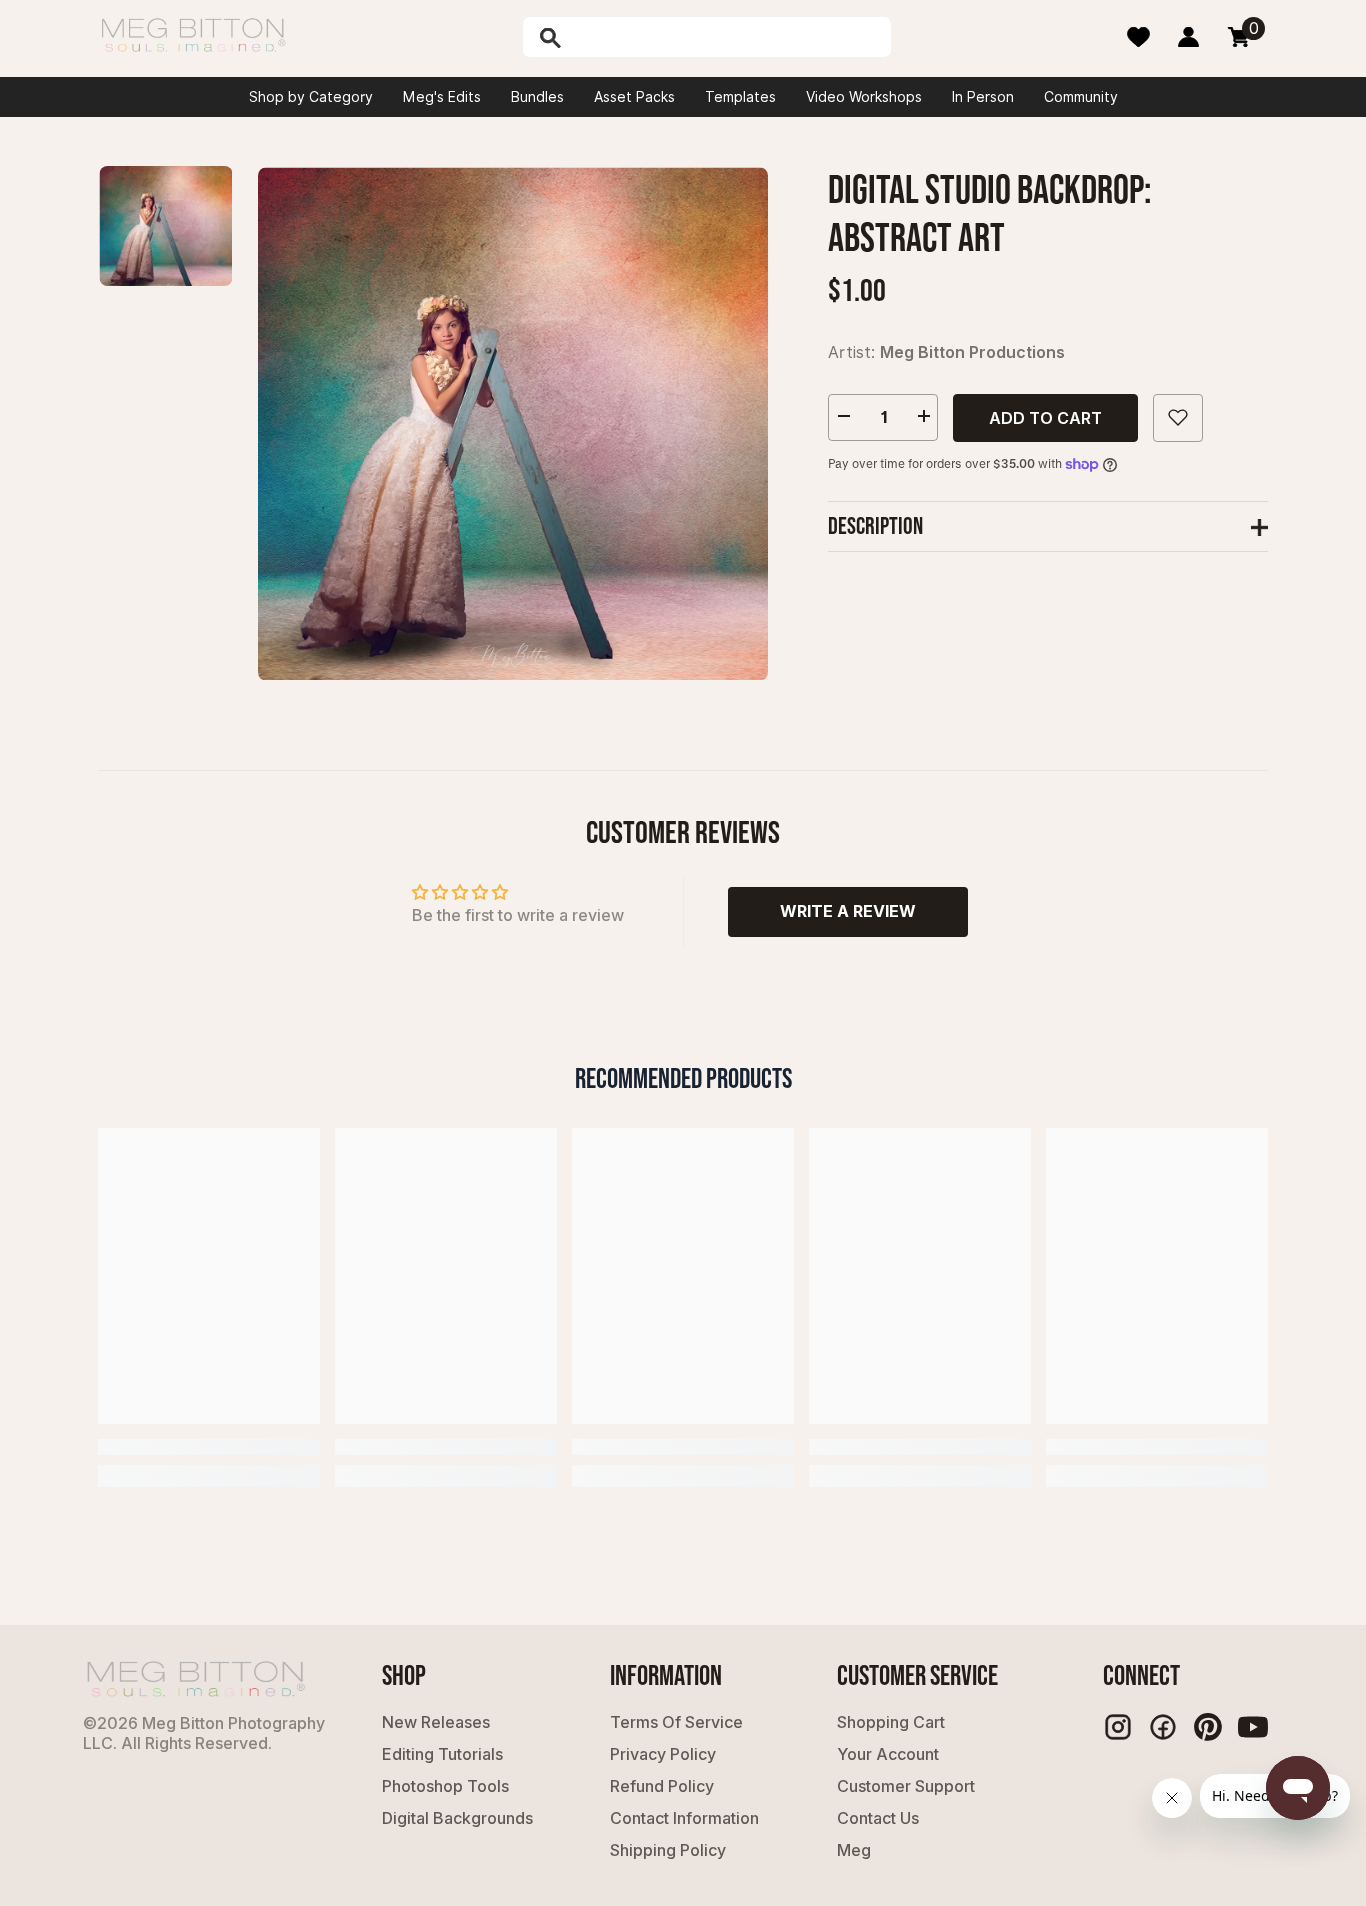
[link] (209, 1447)
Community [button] (1081, 97)
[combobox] (728, 37)
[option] (513, 423)
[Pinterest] (1208, 1727)
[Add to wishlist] (1178, 417)
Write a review (848, 911)
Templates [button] (740, 97)
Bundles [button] (537, 97)
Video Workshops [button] (864, 97)
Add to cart (1045, 417)
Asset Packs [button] (634, 97)
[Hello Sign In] (1188, 37)
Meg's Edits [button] (442, 97)
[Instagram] (1118, 1727)
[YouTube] (1253, 1727)
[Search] (602, 37)
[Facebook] (1163, 1727)
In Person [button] (983, 97)
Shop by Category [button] (311, 97)
